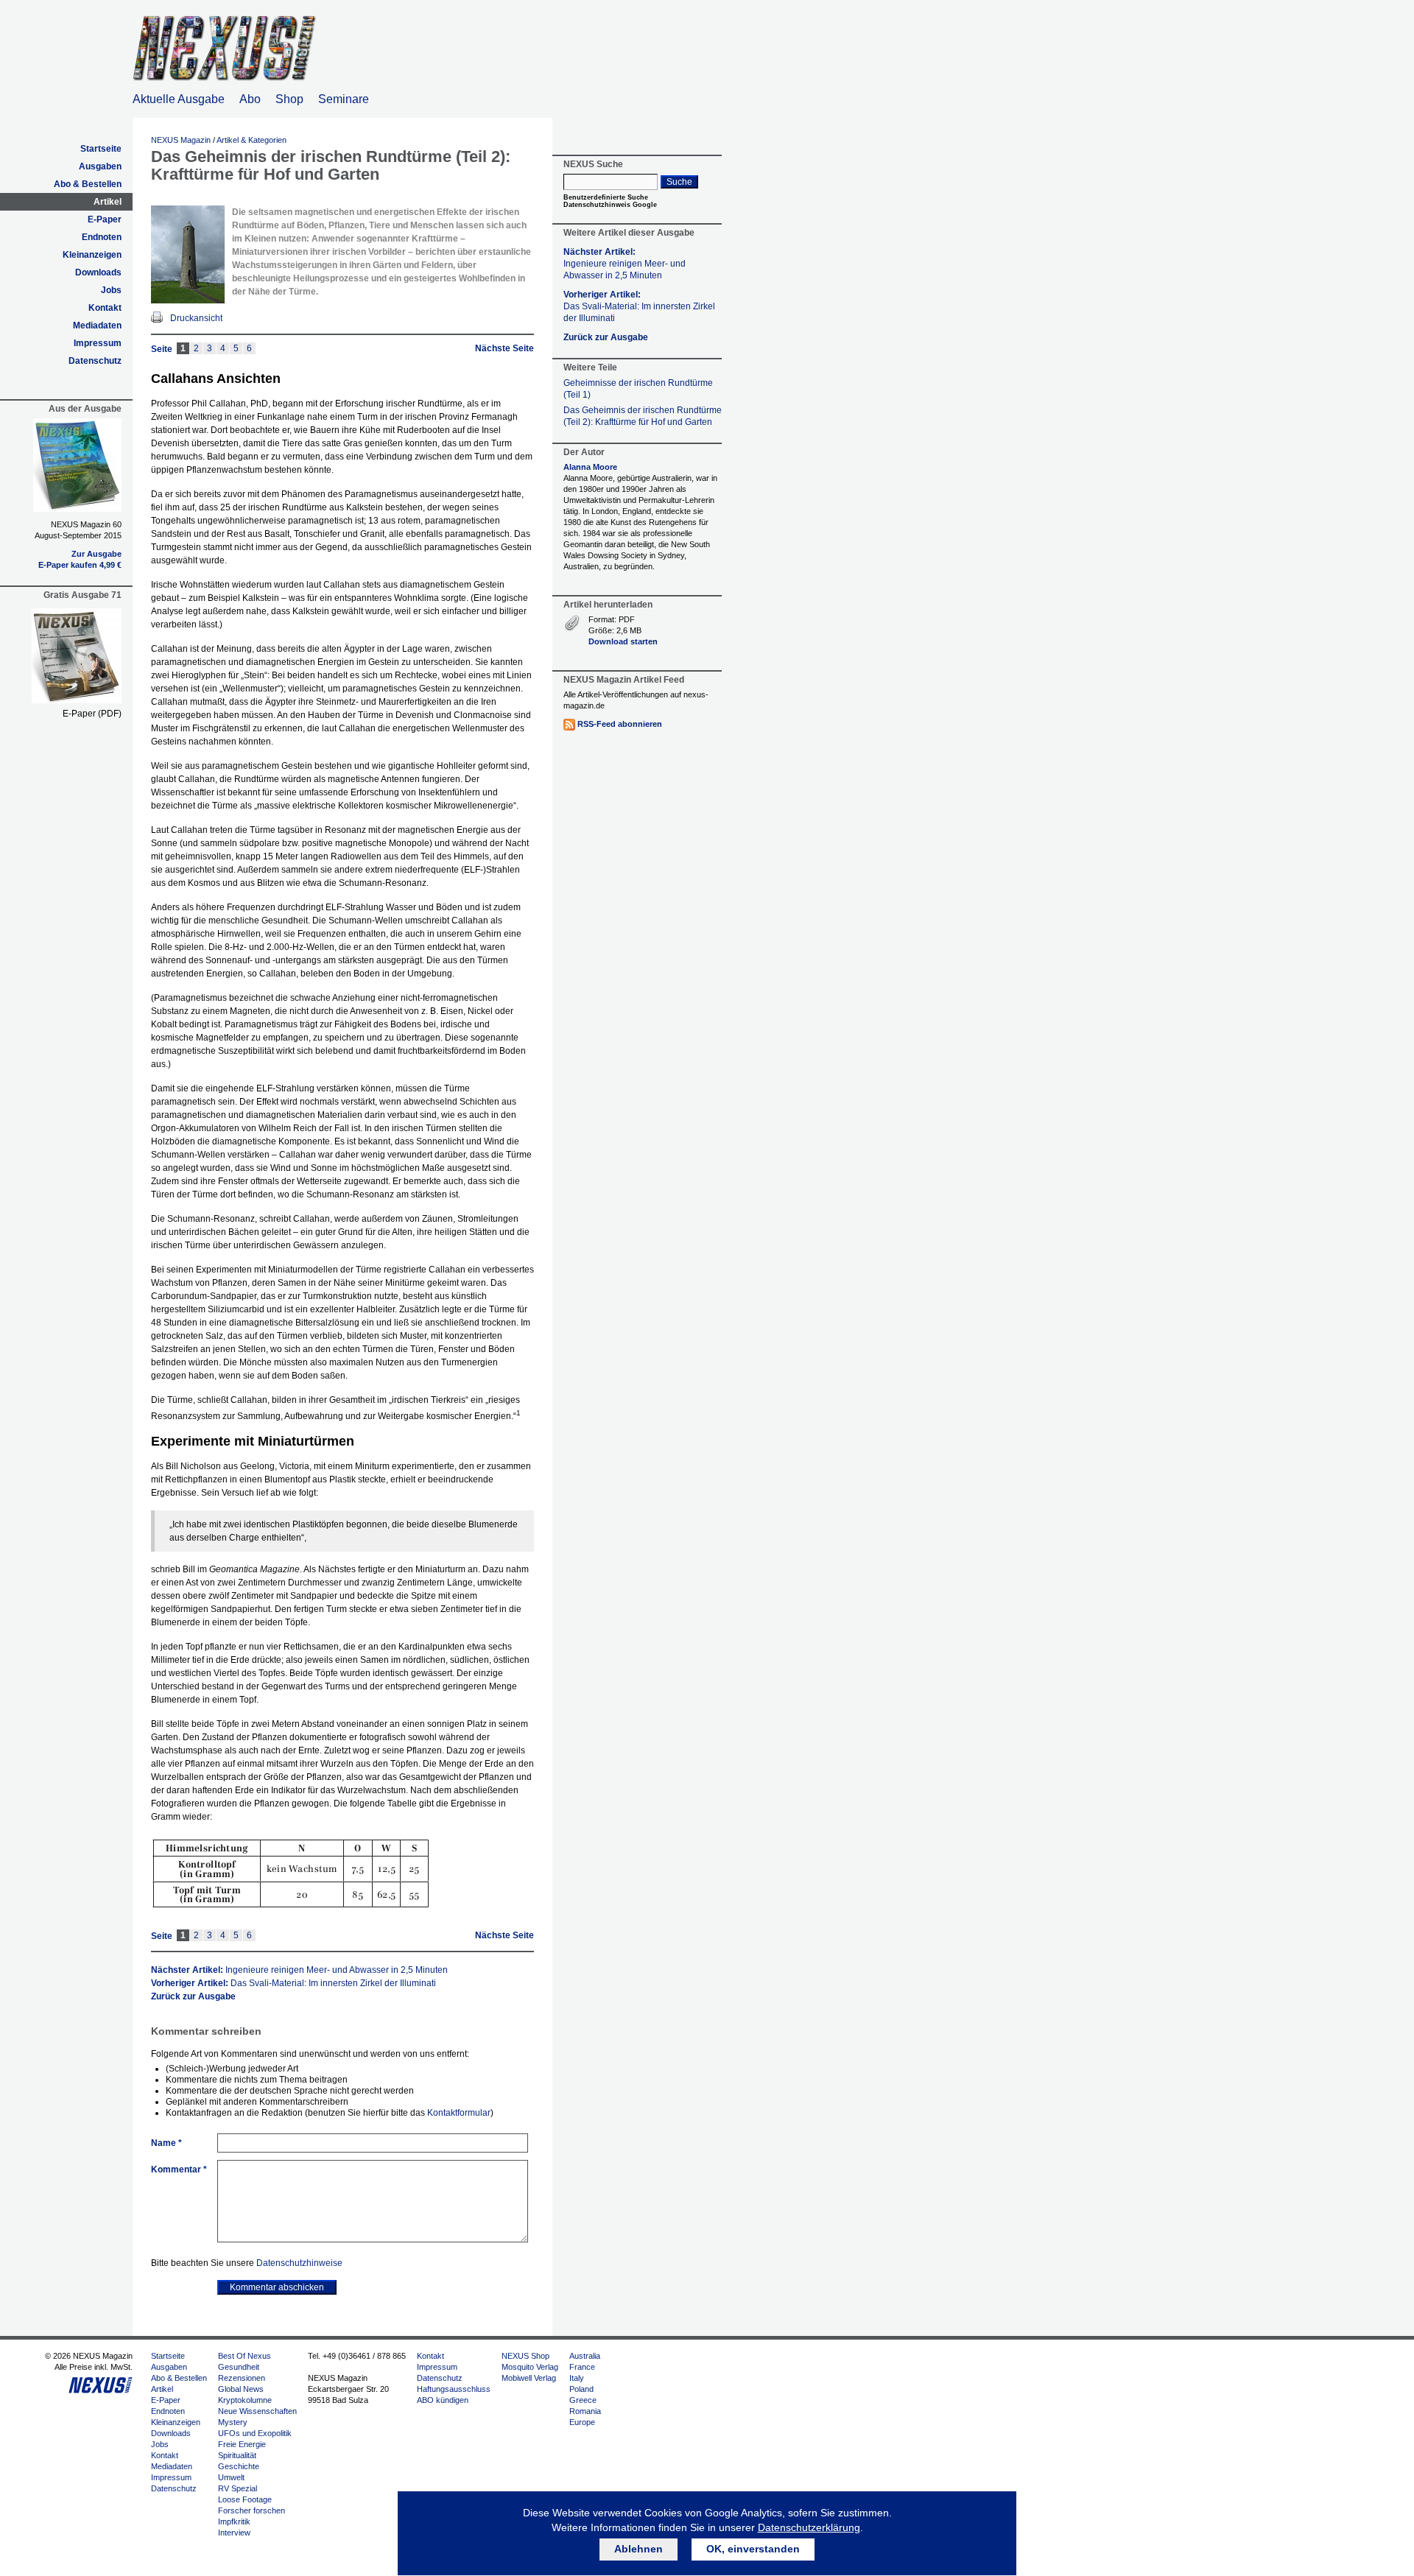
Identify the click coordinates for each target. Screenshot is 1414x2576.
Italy (577, 2378)
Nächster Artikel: (299, 1970)
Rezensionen (242, 2378)
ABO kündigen (443, 2400)
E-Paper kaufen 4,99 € (80, 565)
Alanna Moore (590, 467)
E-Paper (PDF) (92, 714)
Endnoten (102, 237)
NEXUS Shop (525, 2356)
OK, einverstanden (753, 2549)
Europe (582, 2422)
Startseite (101, 149)
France (582, 2367)
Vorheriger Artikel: (293, 1983)
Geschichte (239, 2466)
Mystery (233, 2422)
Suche (679, 182)
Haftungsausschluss (454, 2389)
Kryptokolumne (245, 2400)
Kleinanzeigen (92, 255)
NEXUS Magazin (181, 140)
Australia (585, 2356)
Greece (583, 2400)
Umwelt (231, 2477)
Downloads (98, 272)
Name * (166, 2143)
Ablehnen (639, 2549)
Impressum (98, 343)
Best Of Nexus (245, 2356)
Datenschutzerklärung (809, 2527)
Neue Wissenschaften (257, 2411)
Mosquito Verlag (530, 2367)
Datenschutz (95, 361)
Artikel (108, 202)
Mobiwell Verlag (529, 2378)
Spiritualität (237, 2455)
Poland (581, 2389)
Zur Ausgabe (96, 554)
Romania (585, 2411)
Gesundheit (239, 2367)
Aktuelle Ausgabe (179, 99)
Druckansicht (196, 318)
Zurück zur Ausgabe (193, 1996)
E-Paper (105, 219)
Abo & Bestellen (88, 184)
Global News (241, 2389)
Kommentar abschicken (277, 2287)
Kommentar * (179, 2169)
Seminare (344, 99)
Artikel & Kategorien (252, 140)
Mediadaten (97, 325)
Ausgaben (100, 166)
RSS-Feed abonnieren (620, 724)
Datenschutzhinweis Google (610, 205)
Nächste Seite (504, 348)
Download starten (623, 641)
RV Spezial (238, 2488)
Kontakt (105, 308)
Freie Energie (242, 2444)
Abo (250, 99)
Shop (289, 99)
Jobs (111, 290)
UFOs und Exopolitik (255, 2433)
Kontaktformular (459, 2113)
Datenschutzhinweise (299, 2263)
